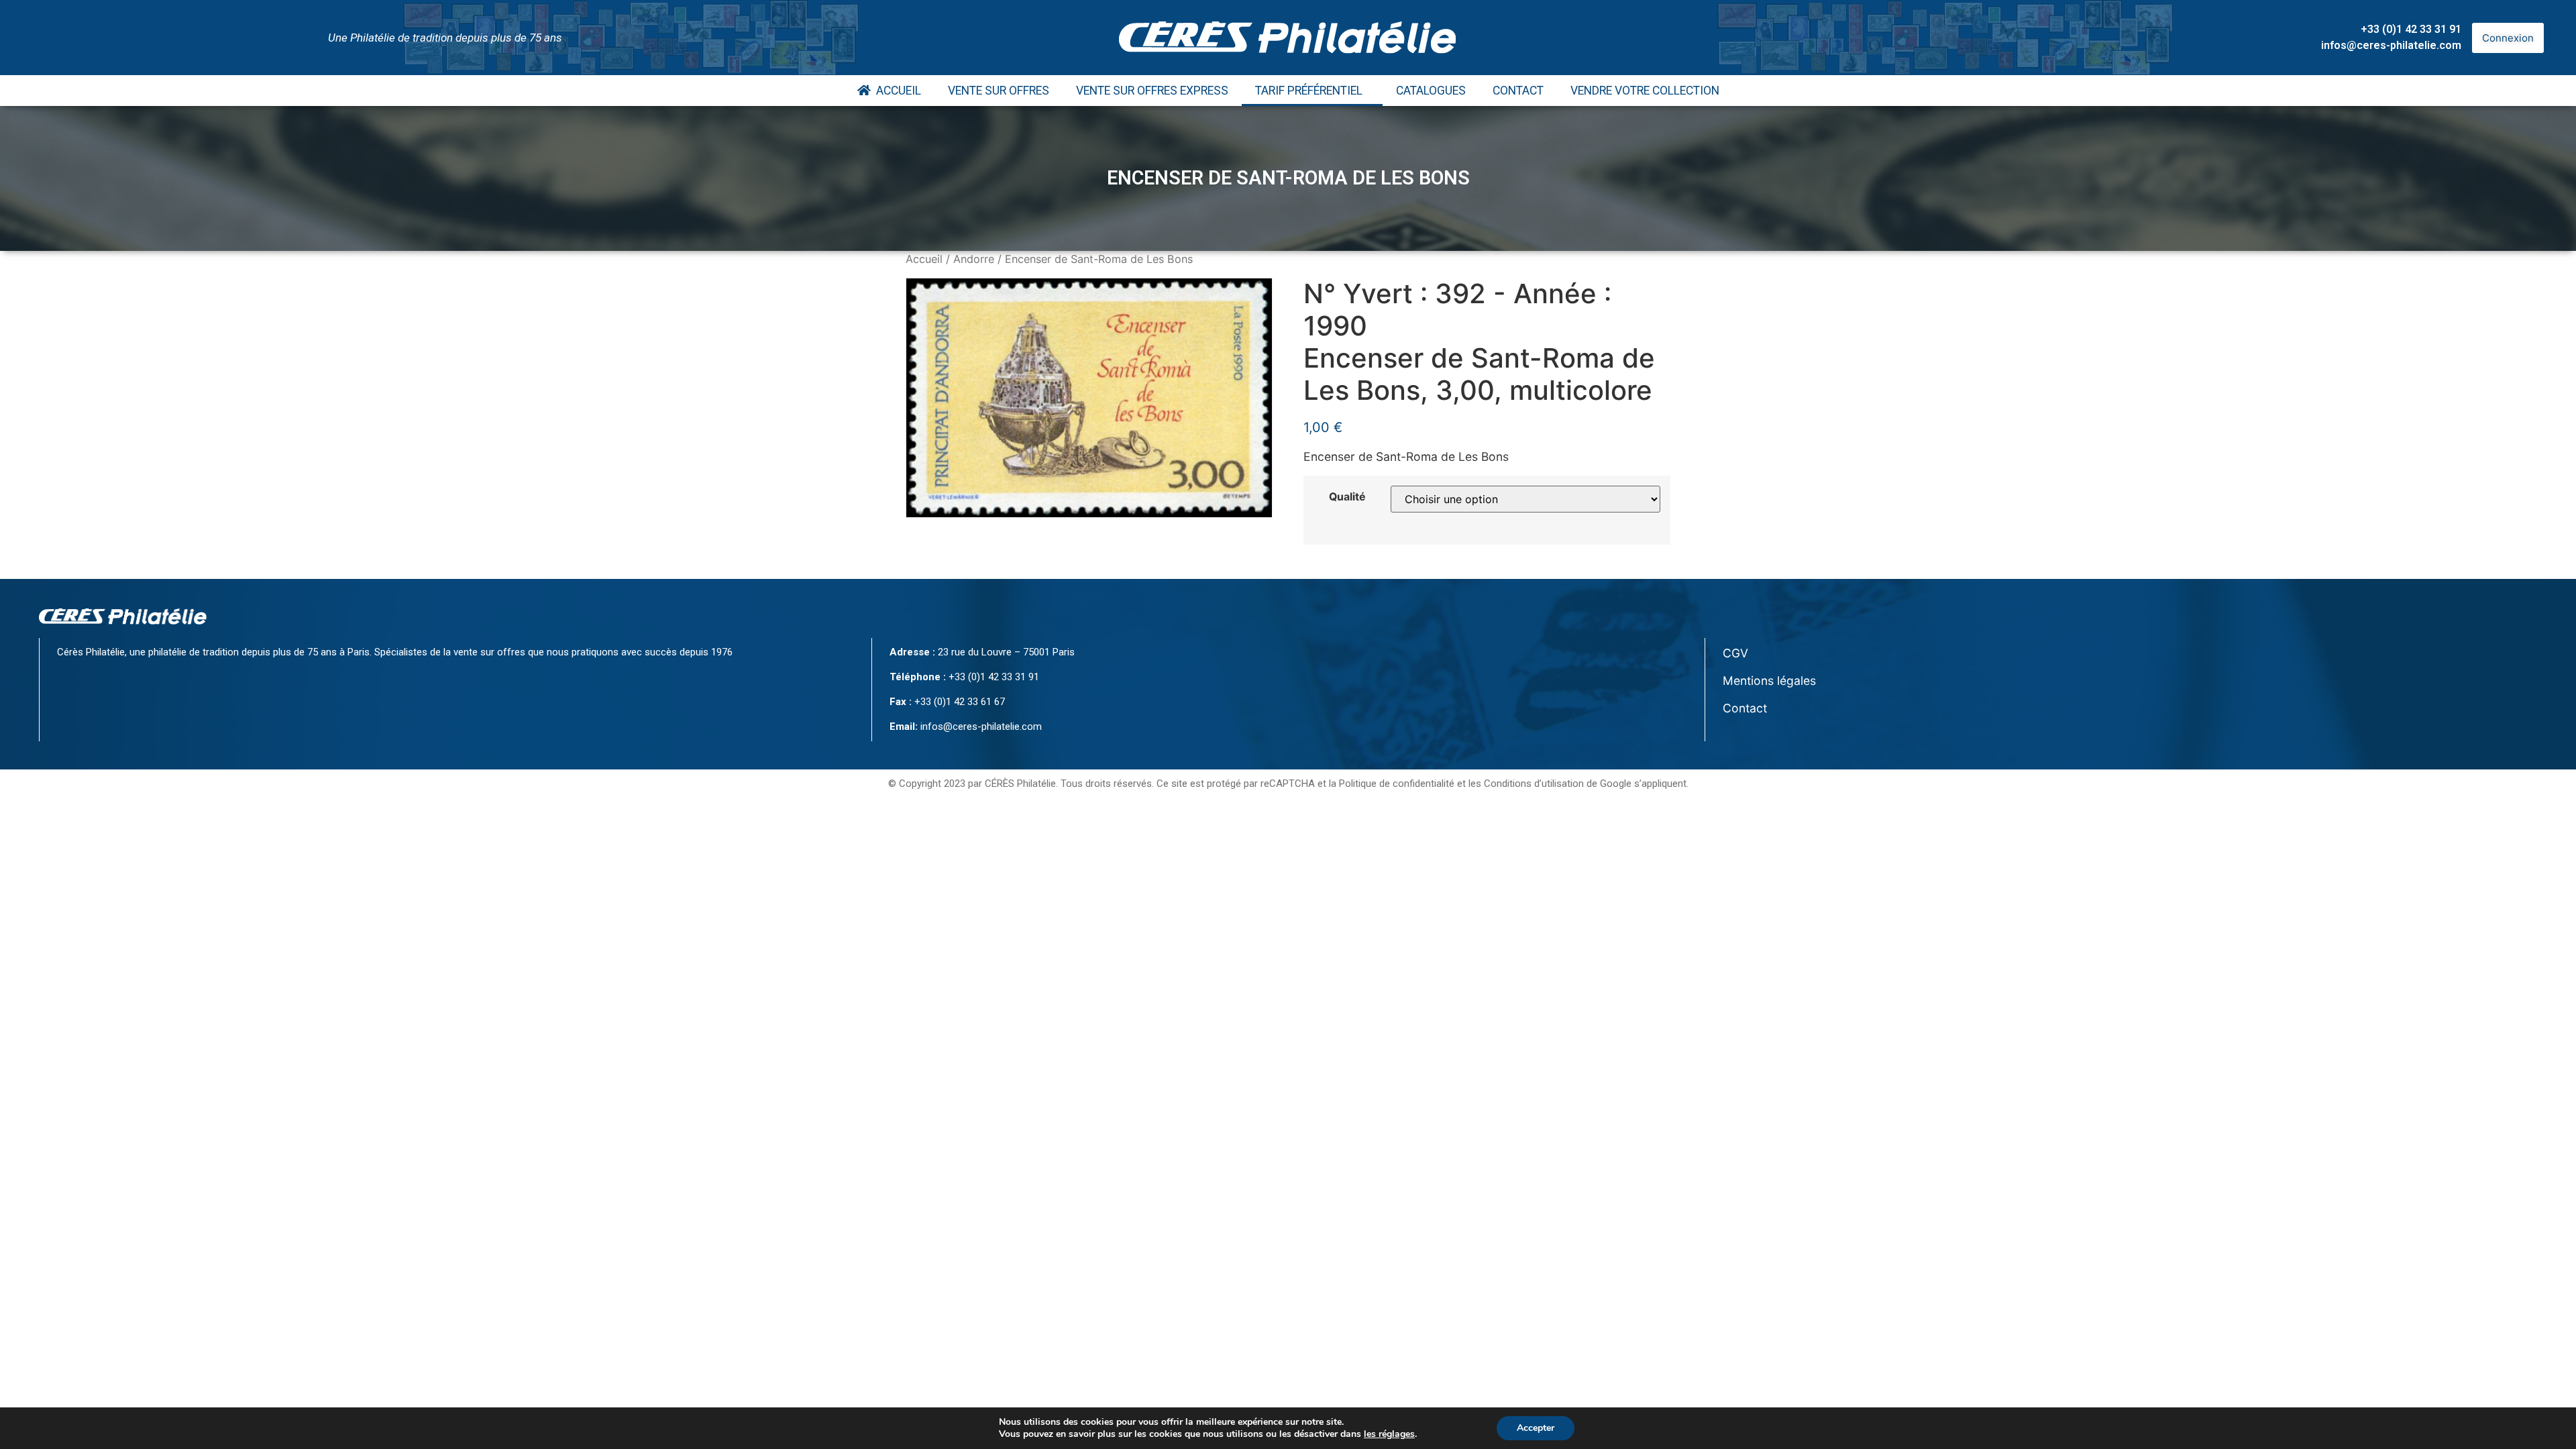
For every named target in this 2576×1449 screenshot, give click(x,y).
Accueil (896, 91)
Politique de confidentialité (1397, 784)
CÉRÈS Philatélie (1020, 784)
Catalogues (1431, 91)
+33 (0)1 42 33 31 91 (2411, 29)
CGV (1735, 653)
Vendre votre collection (1645, 91)
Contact (1518, 91)
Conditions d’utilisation (1534, 784)
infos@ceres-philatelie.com (2391, 45)
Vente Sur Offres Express (1152, 91)
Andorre (974, 259)
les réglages (1389, 1434)
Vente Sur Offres (999, 91)
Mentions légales (1769, 681)
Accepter (1536, 1428)
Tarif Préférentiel (1309, 91)
